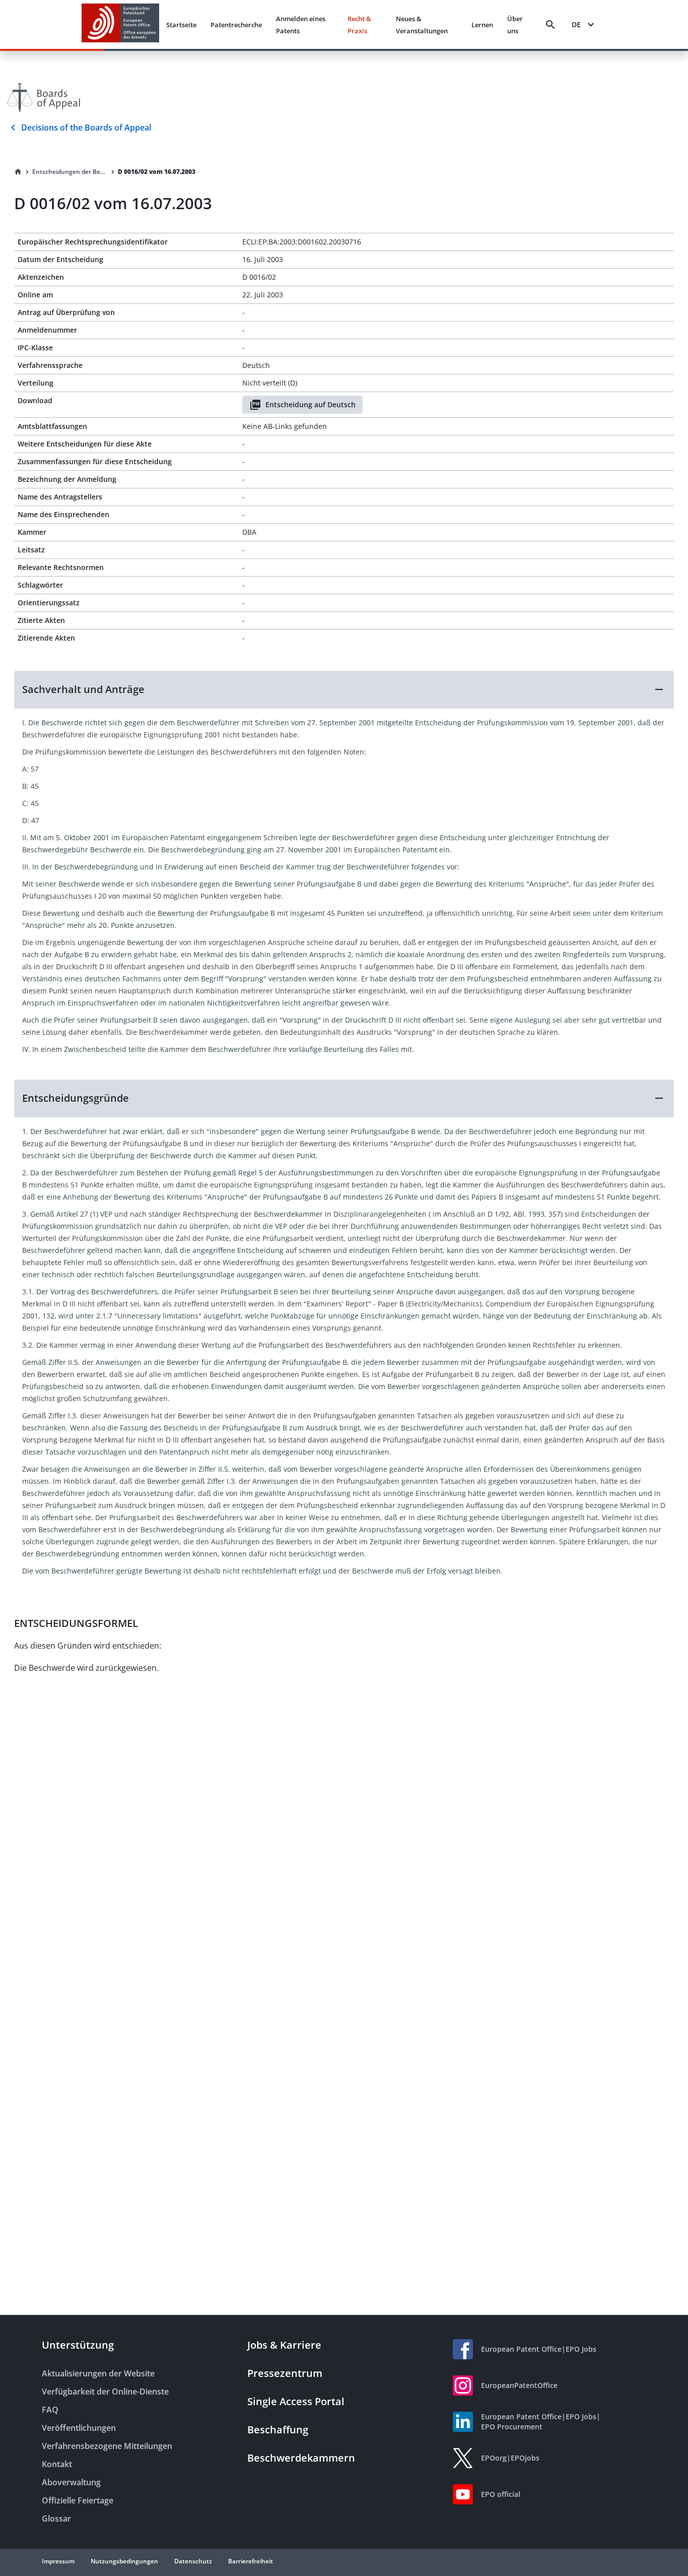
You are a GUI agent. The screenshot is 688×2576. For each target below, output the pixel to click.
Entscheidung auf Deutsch (311, 404)
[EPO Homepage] (120, 24)
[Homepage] (18, 172)
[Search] (551, 25)
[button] (344, 689)
